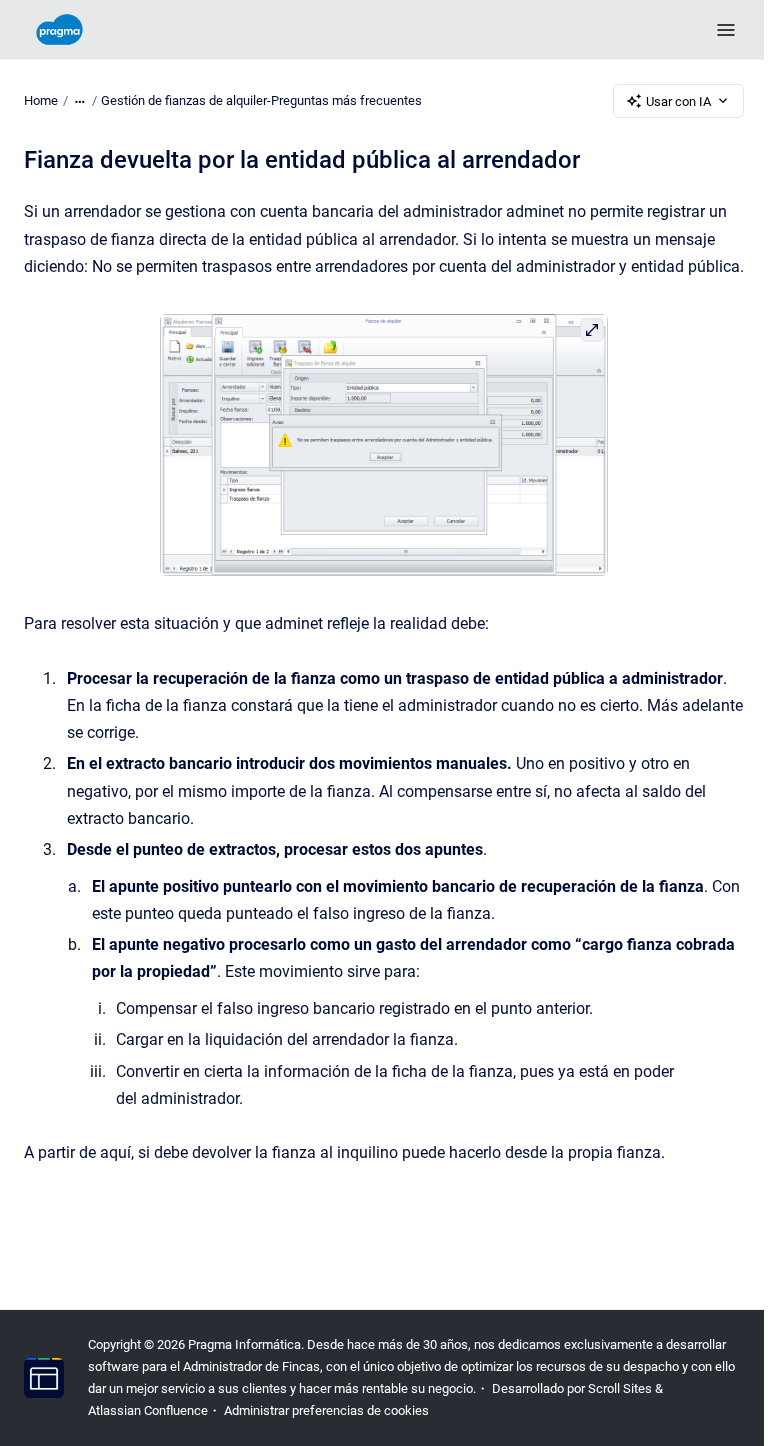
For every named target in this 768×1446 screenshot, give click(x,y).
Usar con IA (678, 101)
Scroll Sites (620, 1388)
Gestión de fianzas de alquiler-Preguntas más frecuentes (261, 100)
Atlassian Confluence (148, 1410)
